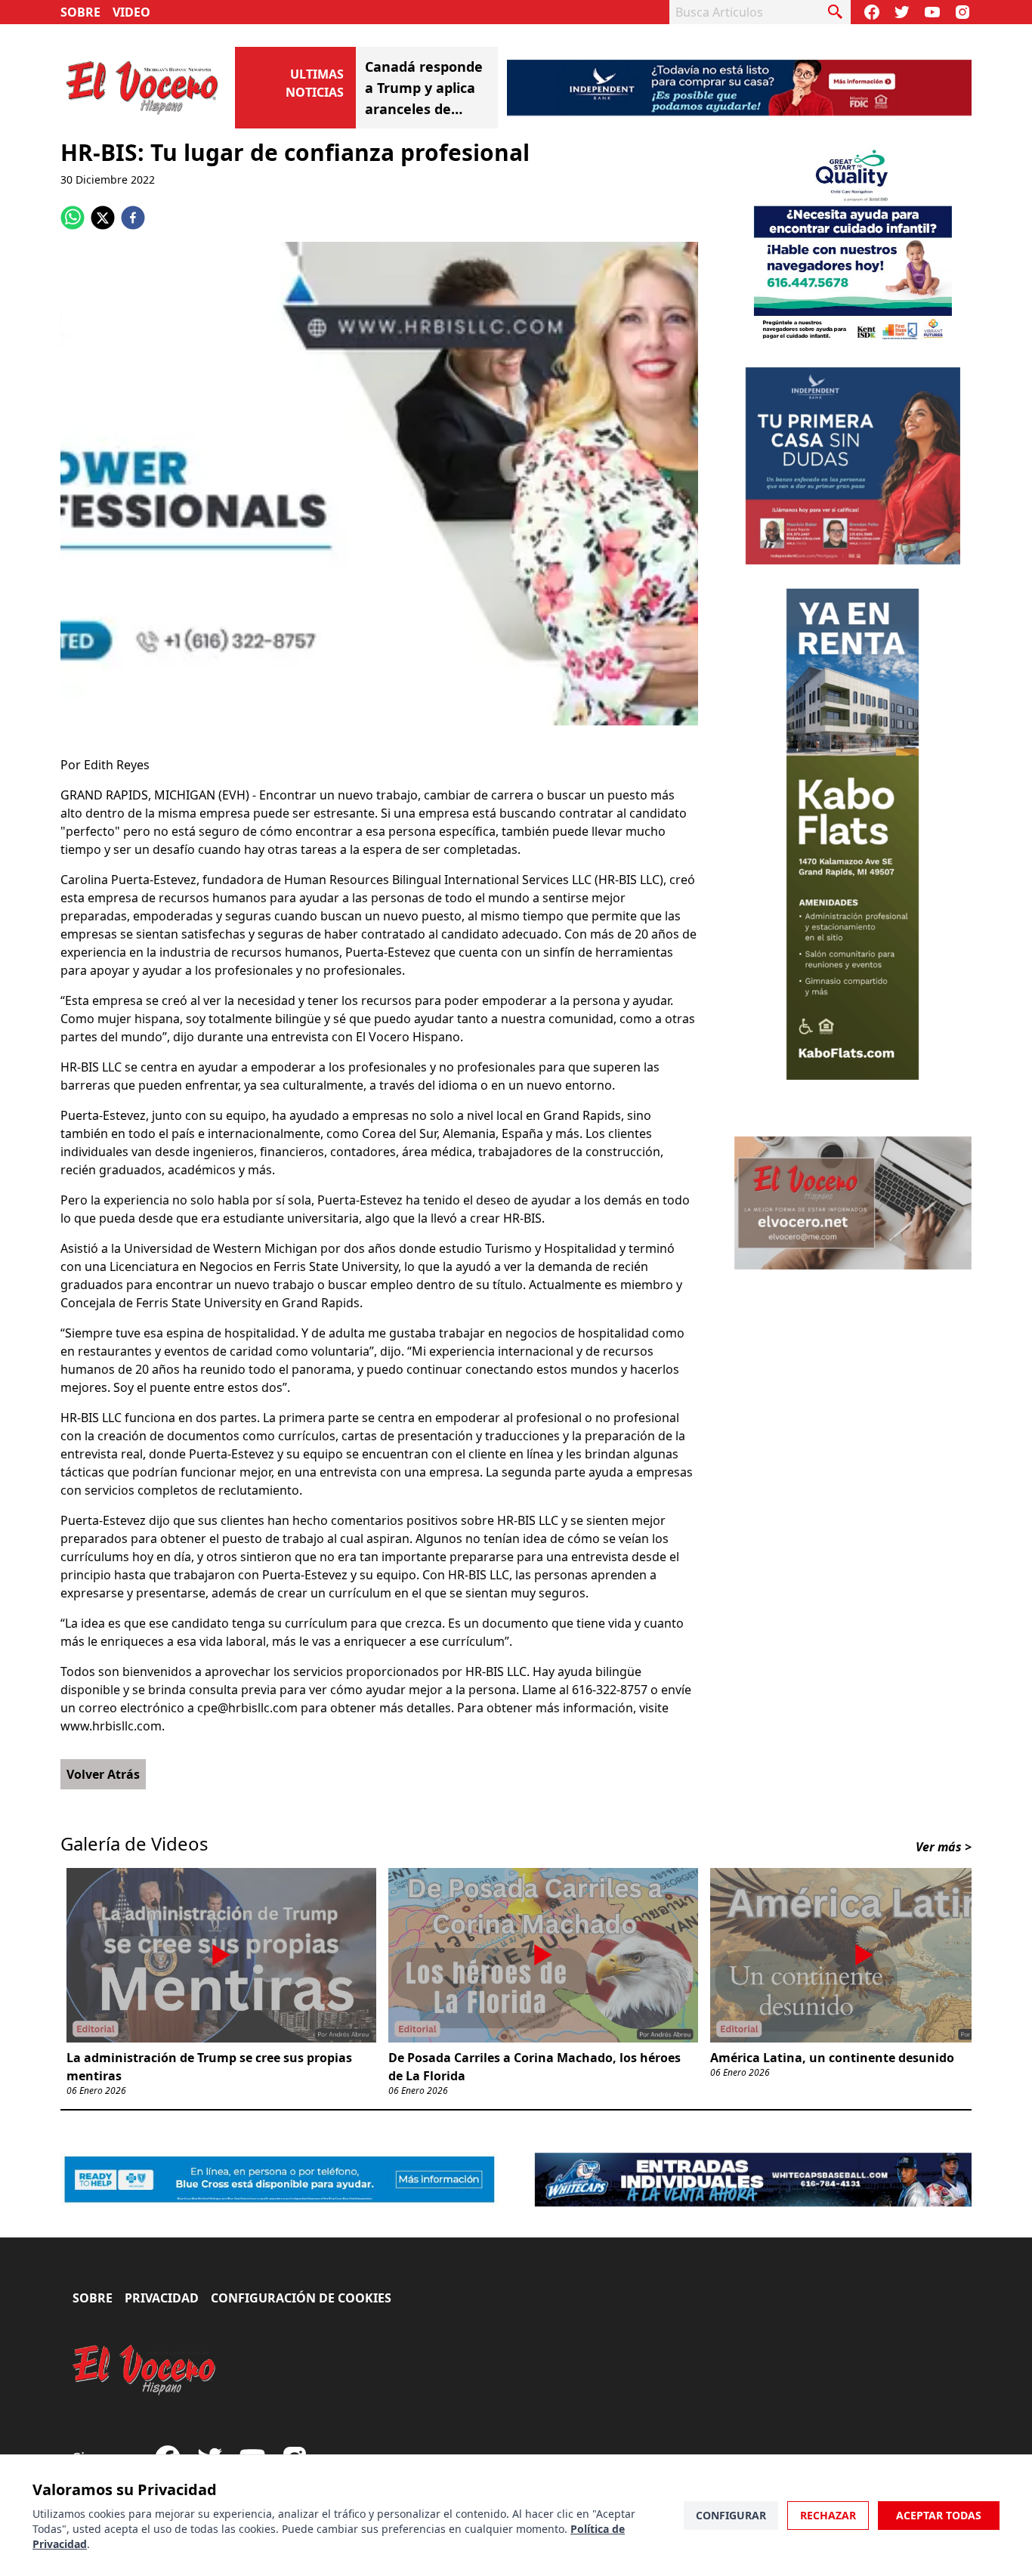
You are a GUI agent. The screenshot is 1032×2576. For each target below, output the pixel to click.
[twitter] (103, 218)
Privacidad (162, 2298)
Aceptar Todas (939, 2515)
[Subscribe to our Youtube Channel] (932, 12)
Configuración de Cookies (301, 2298)
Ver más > (944, 1847)
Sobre (80, 12)
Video (131, 12)
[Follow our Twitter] (902, 12)
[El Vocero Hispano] (145, 2370)
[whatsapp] (73, 218)
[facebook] (133, 218)
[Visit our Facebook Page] (872, 12)
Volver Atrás (103, 1774)
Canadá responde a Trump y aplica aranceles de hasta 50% (424, 88)
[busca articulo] (836, 12)
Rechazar (828, 2515)
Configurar (731, 2515)
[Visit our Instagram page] (962, 12)
